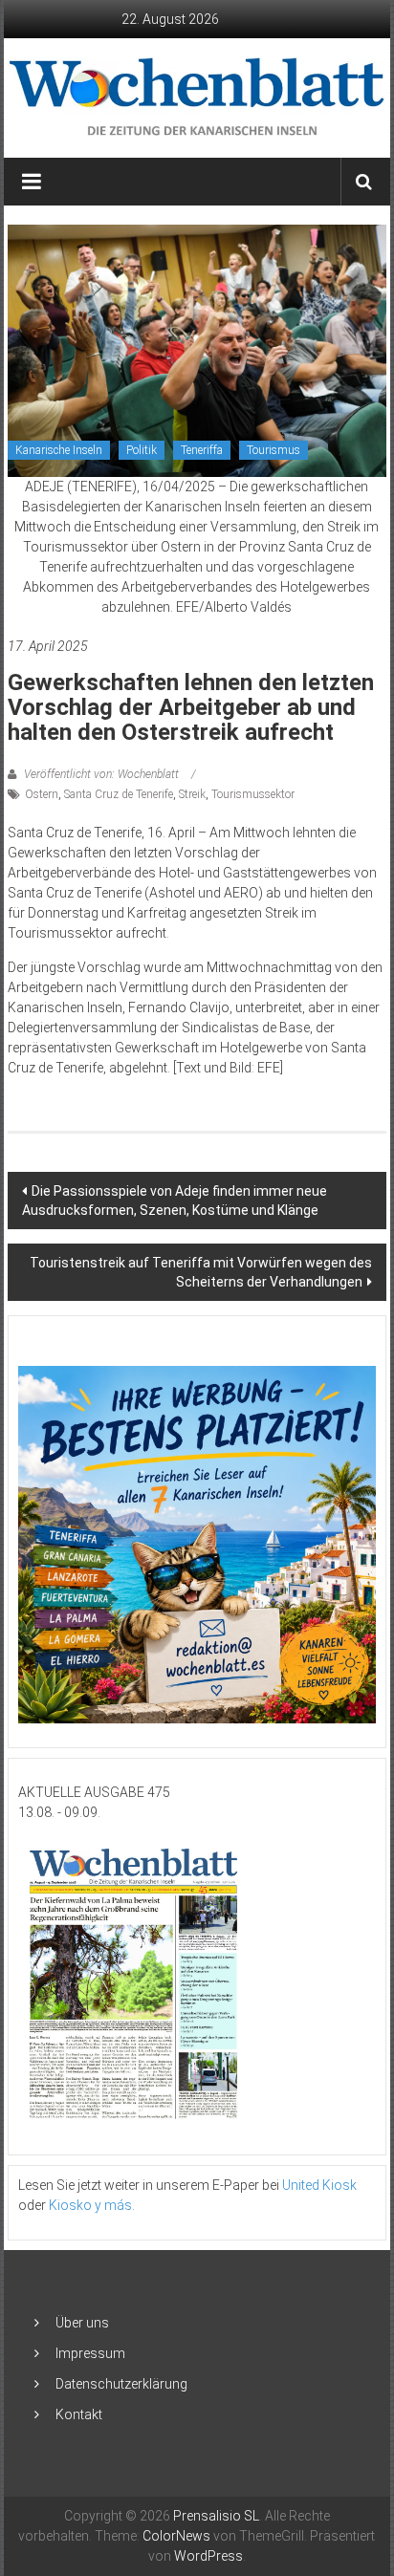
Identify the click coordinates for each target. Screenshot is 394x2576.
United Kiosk (319, 2185)
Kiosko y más (90, 2205)
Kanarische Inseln (59, 450)
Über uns (82, 2323)
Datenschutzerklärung (121, 2384)
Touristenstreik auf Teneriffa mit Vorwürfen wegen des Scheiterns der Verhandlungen (201, 1272)
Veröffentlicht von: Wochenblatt (101, 774)
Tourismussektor (253, 794)
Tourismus (274, 450)
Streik (192, 794)
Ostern (42, 794)
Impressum (90, 2353)
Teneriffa (202, 450)
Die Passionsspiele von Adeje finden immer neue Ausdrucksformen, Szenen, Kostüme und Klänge (175, 1201)
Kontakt (79, 2414)
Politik (142, 450)
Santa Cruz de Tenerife (119, 794)
